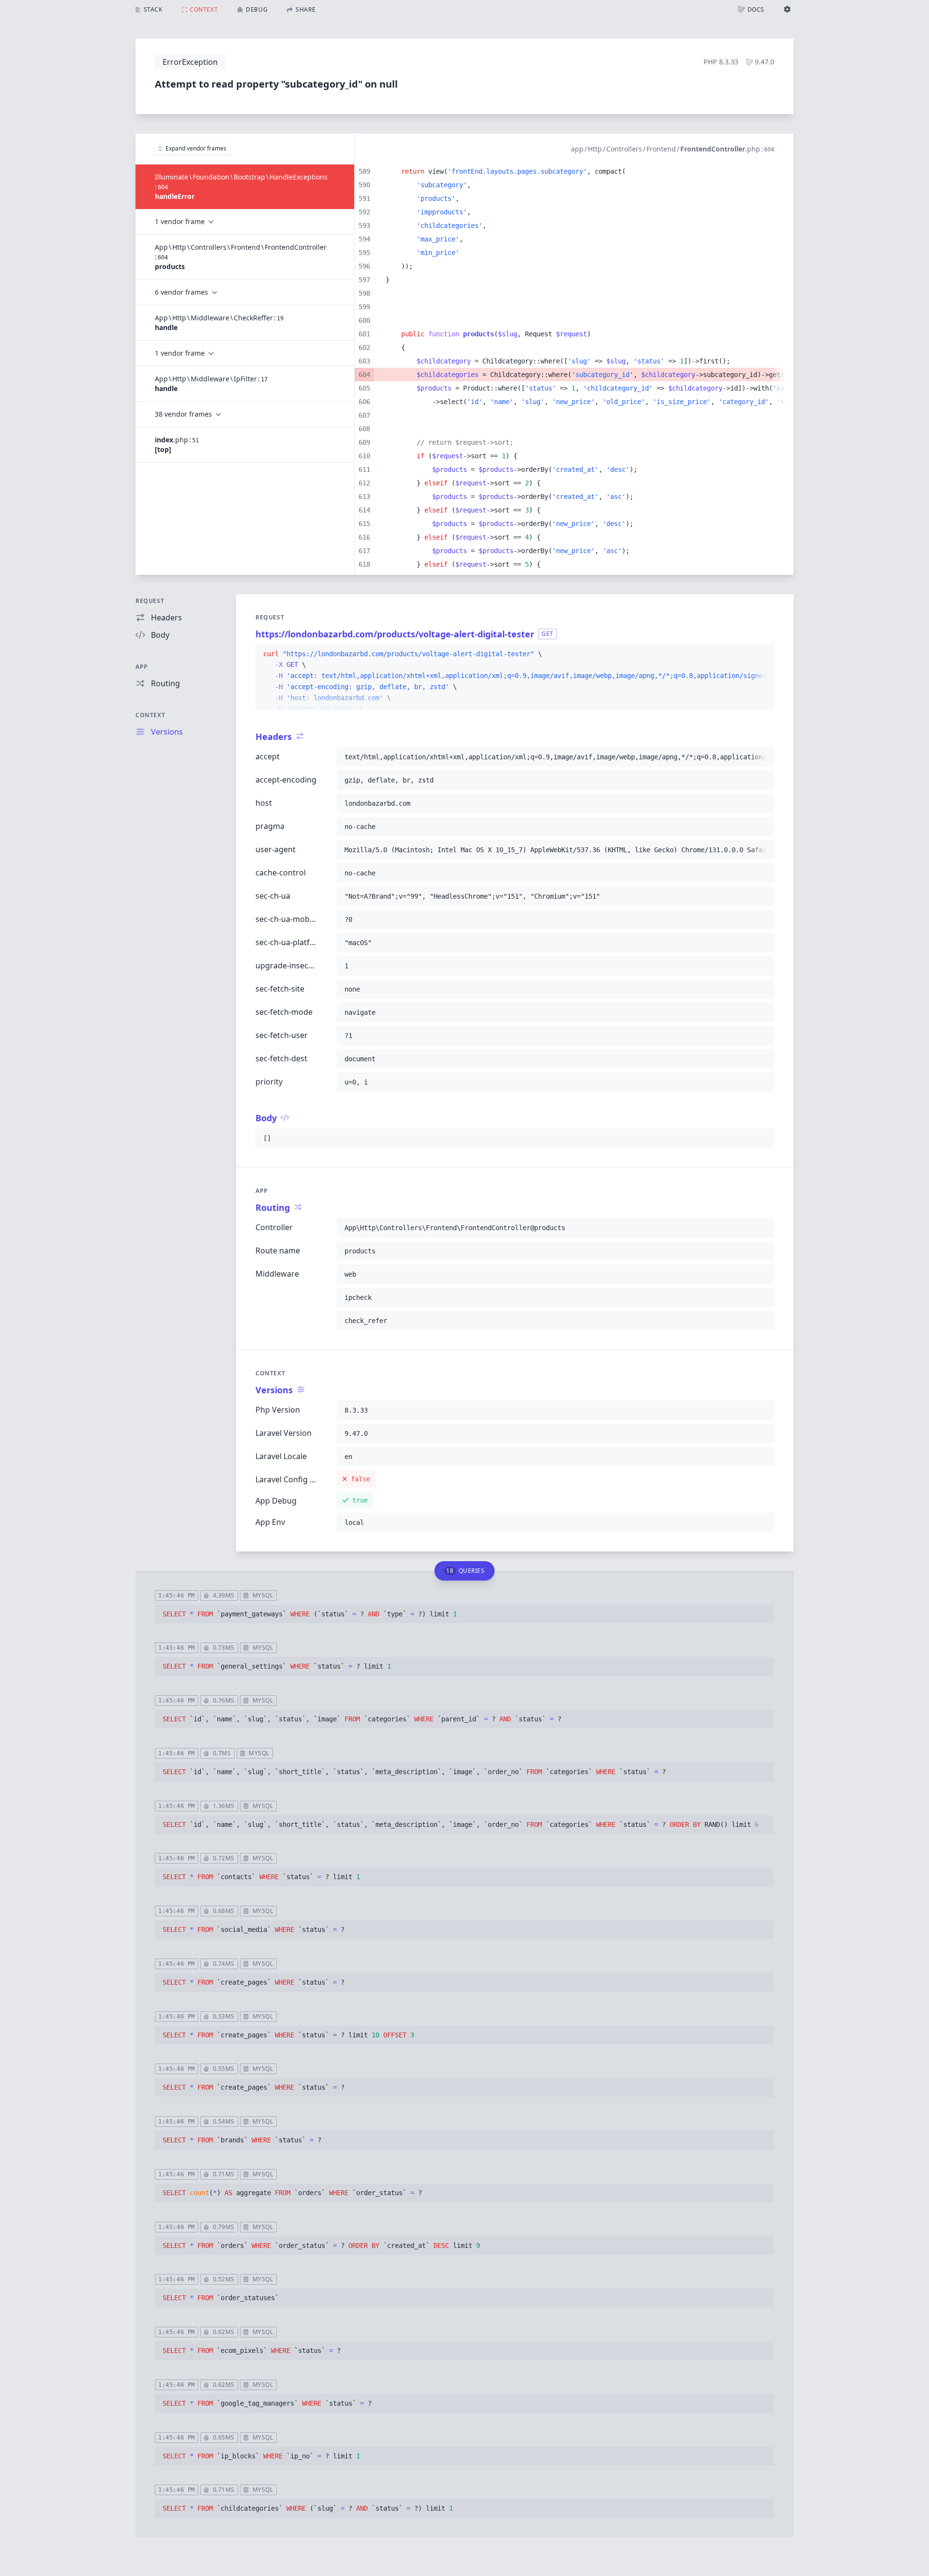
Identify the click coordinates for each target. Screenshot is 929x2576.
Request (150, 601)
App (142, 667)
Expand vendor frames (196, 148)
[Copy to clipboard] (763, 654)
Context (150, 715)
